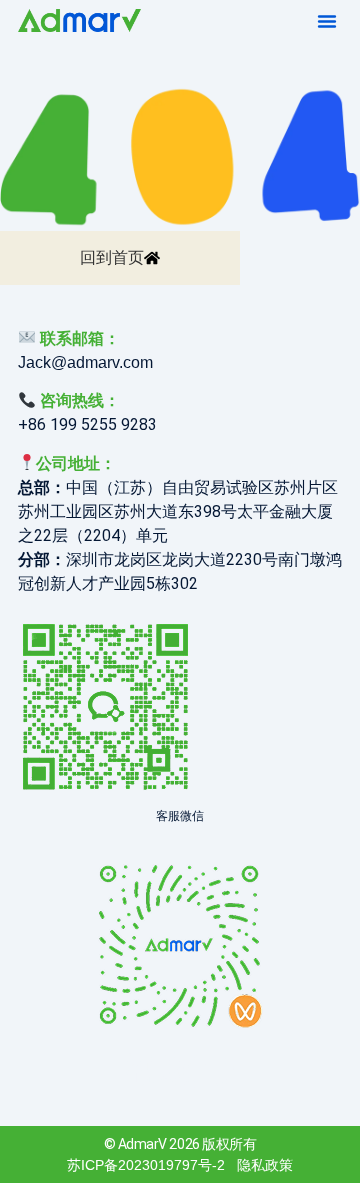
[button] (327, 21)
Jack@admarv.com (85, 362)
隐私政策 (265, 1165)
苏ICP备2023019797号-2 (146, 1165)
